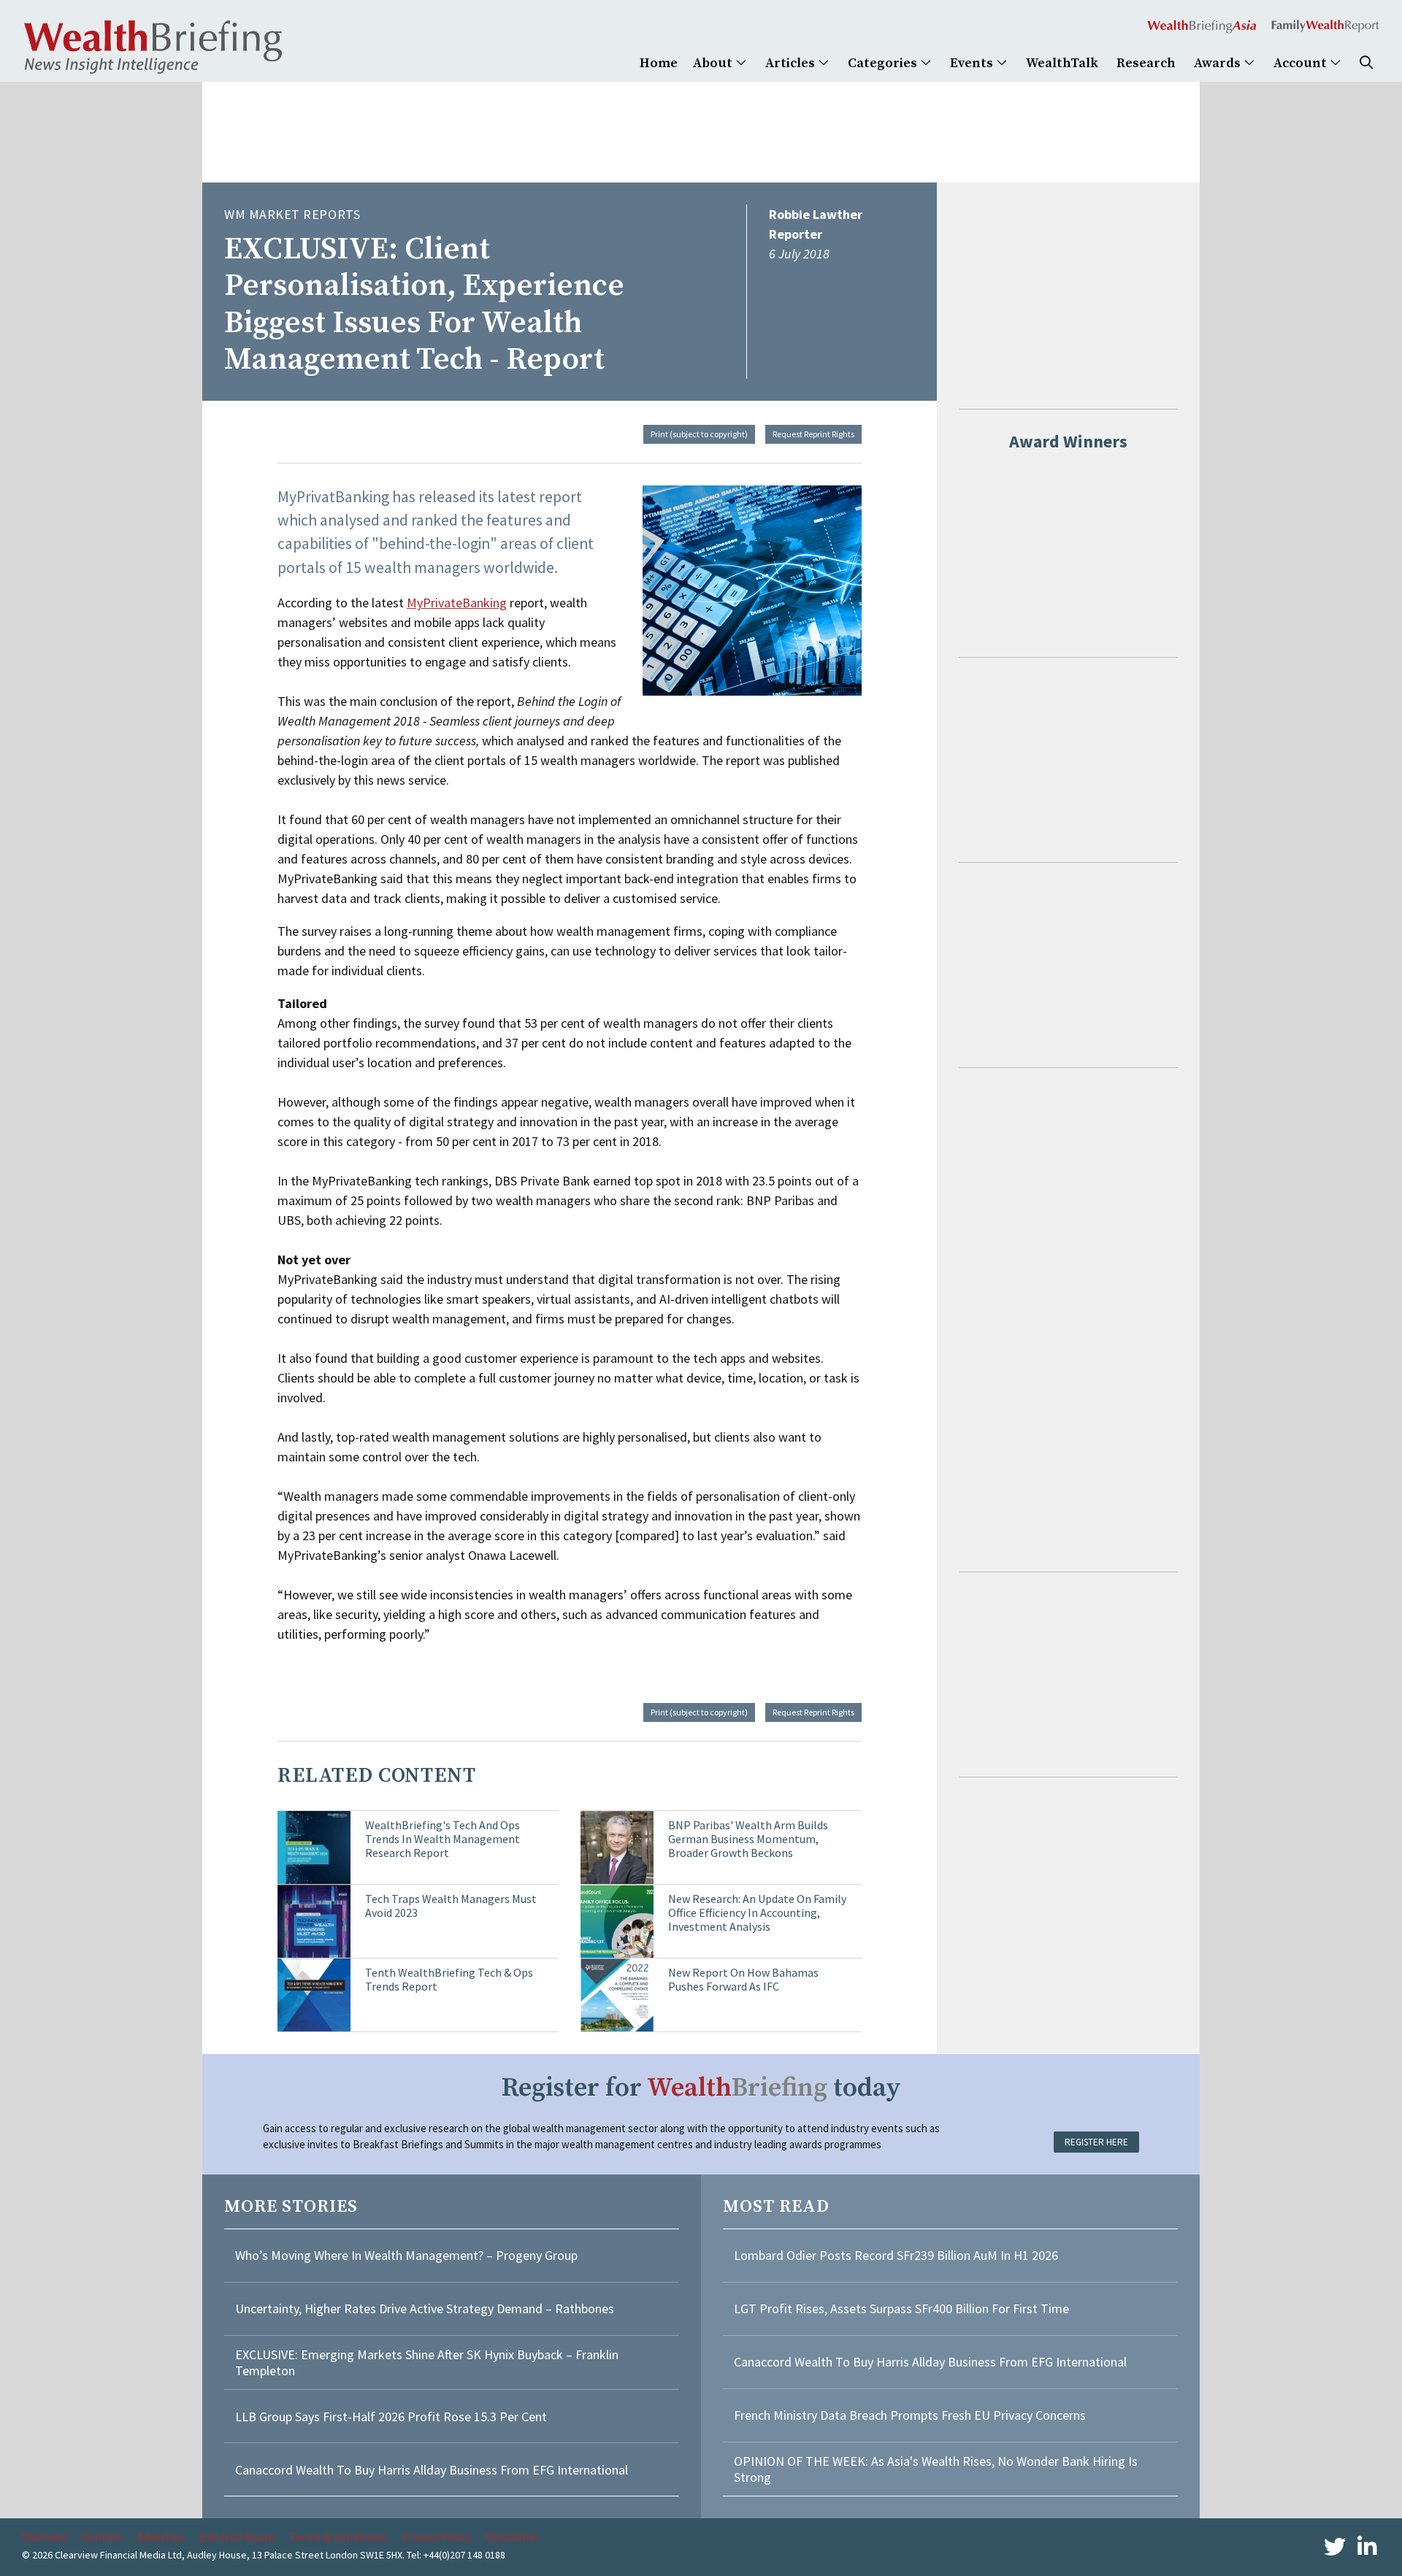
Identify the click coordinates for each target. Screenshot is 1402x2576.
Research (1146, 63)
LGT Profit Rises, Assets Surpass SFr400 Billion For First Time (903, 2308)
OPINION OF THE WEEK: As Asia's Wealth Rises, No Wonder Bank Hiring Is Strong (936, 2469)
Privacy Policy (437, 2537)
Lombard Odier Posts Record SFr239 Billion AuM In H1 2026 (896, 2255)
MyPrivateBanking (457, 603)
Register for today (701, 2088)
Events (973, 63)
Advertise (161, 2537)
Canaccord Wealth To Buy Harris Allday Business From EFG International (432, 2470)
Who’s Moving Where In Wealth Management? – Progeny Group (406, 2255)
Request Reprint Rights (813, 434)
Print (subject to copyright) (699, 434)
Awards (1219, 63)
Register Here (1096, 2142)
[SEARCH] (1366, 63)
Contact (102, 2537)
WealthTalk (1062, 63)
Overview (45, 2537)
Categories (884, 63)
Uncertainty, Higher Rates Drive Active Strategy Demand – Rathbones (425, 2308)
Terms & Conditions (338, 2537)
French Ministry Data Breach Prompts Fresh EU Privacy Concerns (910, 2415)
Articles (792, 63)
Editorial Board (237, 2537)
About (714, 63)
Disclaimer (512, 2537)
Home (659, 63)
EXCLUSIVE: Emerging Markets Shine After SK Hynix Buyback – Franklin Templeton (427, 2362)
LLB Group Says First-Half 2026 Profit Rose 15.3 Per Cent (391, 2417)
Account (1302, 63)
